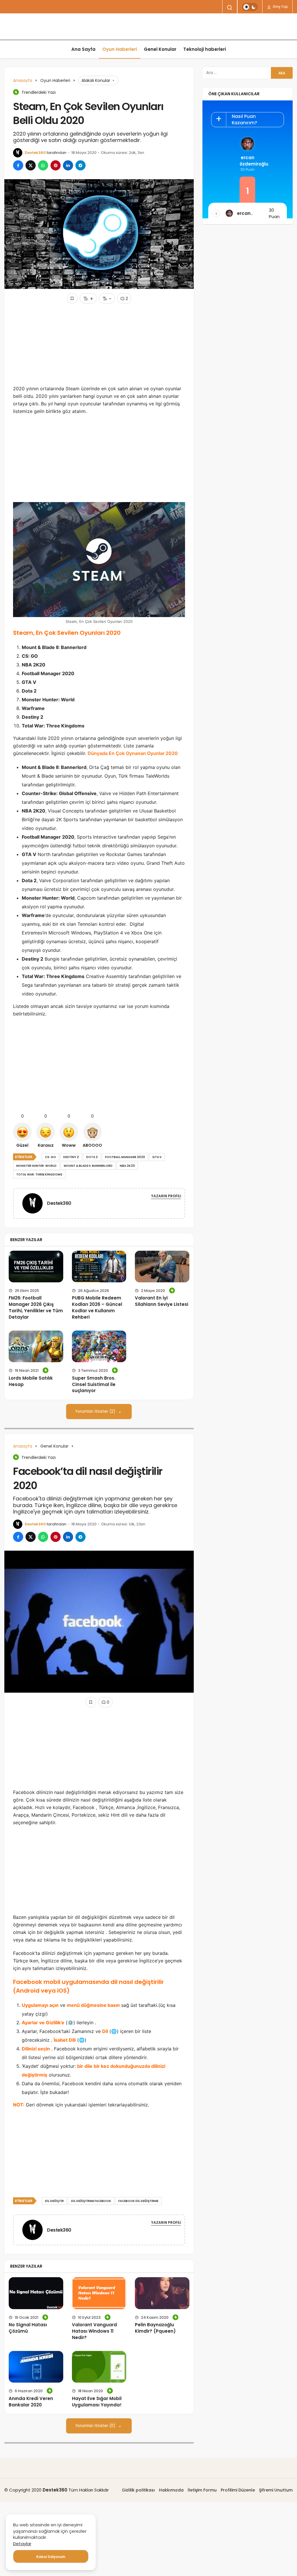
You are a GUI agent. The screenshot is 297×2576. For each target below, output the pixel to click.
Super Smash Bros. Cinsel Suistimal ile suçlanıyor (94, 1384)
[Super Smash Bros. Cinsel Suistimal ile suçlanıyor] (99, 1346)
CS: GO (50, 1157)
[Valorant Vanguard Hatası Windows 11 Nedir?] (99, 2293)
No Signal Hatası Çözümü (28, 2328)
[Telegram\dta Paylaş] (80, 165)
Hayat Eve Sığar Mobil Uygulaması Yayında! (97, 2402)
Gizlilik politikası (138, 2490)
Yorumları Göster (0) (96, 2426)
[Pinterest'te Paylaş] (56, 165)
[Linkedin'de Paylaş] (68, 165)
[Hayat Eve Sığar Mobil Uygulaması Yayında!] (99, 2367)
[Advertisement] (99, 344)
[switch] (250, 7)
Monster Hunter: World (36, 1166)
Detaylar (22, 2544)
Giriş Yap (280, 7)
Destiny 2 (71, 1157)
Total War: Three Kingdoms (39, 1174)
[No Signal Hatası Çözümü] (36, 2293)
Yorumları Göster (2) (96, 1411)
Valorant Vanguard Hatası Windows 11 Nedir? (94, 2331)
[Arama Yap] (230, 8)
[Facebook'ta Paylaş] (18, 165)
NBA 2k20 (127, 1166)
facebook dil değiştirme (138, 2201)
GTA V (157, 1157)
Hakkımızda (171, 2490)
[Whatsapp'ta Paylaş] (43, 165)
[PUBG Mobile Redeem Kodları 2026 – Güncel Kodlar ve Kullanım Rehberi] (99, 1267)
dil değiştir (54, 2201)
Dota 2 (92, 1157)
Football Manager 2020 (125, 1157)
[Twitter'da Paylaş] (31, 165)
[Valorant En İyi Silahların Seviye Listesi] (162, 1267)
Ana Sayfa (83, 49)
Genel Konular (160, 49)
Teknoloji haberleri (205, 49)
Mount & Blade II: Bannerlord (88, 1166)
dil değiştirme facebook (91, 2201)
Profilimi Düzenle (238, 2490)
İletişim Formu (202, 2490)
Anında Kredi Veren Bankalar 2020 (31, 2402)
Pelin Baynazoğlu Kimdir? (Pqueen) (155, 2328)
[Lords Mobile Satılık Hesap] (36, 1346)
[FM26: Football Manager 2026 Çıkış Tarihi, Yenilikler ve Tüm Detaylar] (36, 1267)
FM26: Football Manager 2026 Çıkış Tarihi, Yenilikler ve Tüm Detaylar (36, 1307)
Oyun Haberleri (120, 49)
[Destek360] (35, 1203)
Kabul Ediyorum (51, 2557)
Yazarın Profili (166, 1196)
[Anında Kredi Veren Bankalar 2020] (36, 2367)
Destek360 (35, 153)
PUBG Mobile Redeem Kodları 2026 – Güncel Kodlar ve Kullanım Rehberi (97, 1307)
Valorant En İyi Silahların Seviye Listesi (162, 1301)
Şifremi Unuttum (276, 2490)
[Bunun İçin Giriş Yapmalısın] (72, 298)
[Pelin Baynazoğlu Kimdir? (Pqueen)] (162, 2293)
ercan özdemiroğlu (247, 161)
